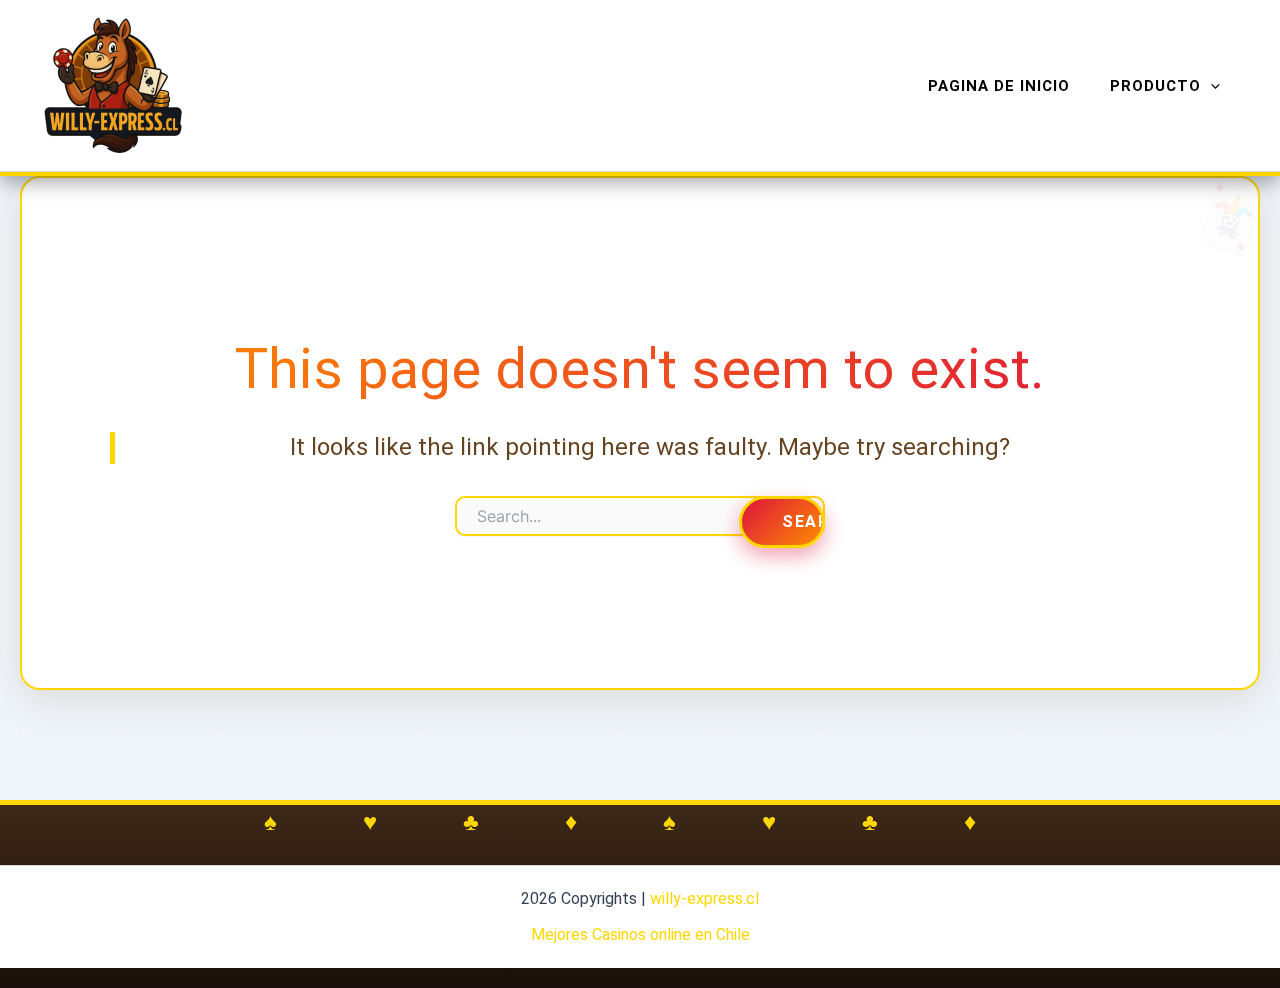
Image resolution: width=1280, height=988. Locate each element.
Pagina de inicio (999, 86)
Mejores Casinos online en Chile (640, 934)
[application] (1210, 86)
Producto (1155, 86)
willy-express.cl (704, 898)
